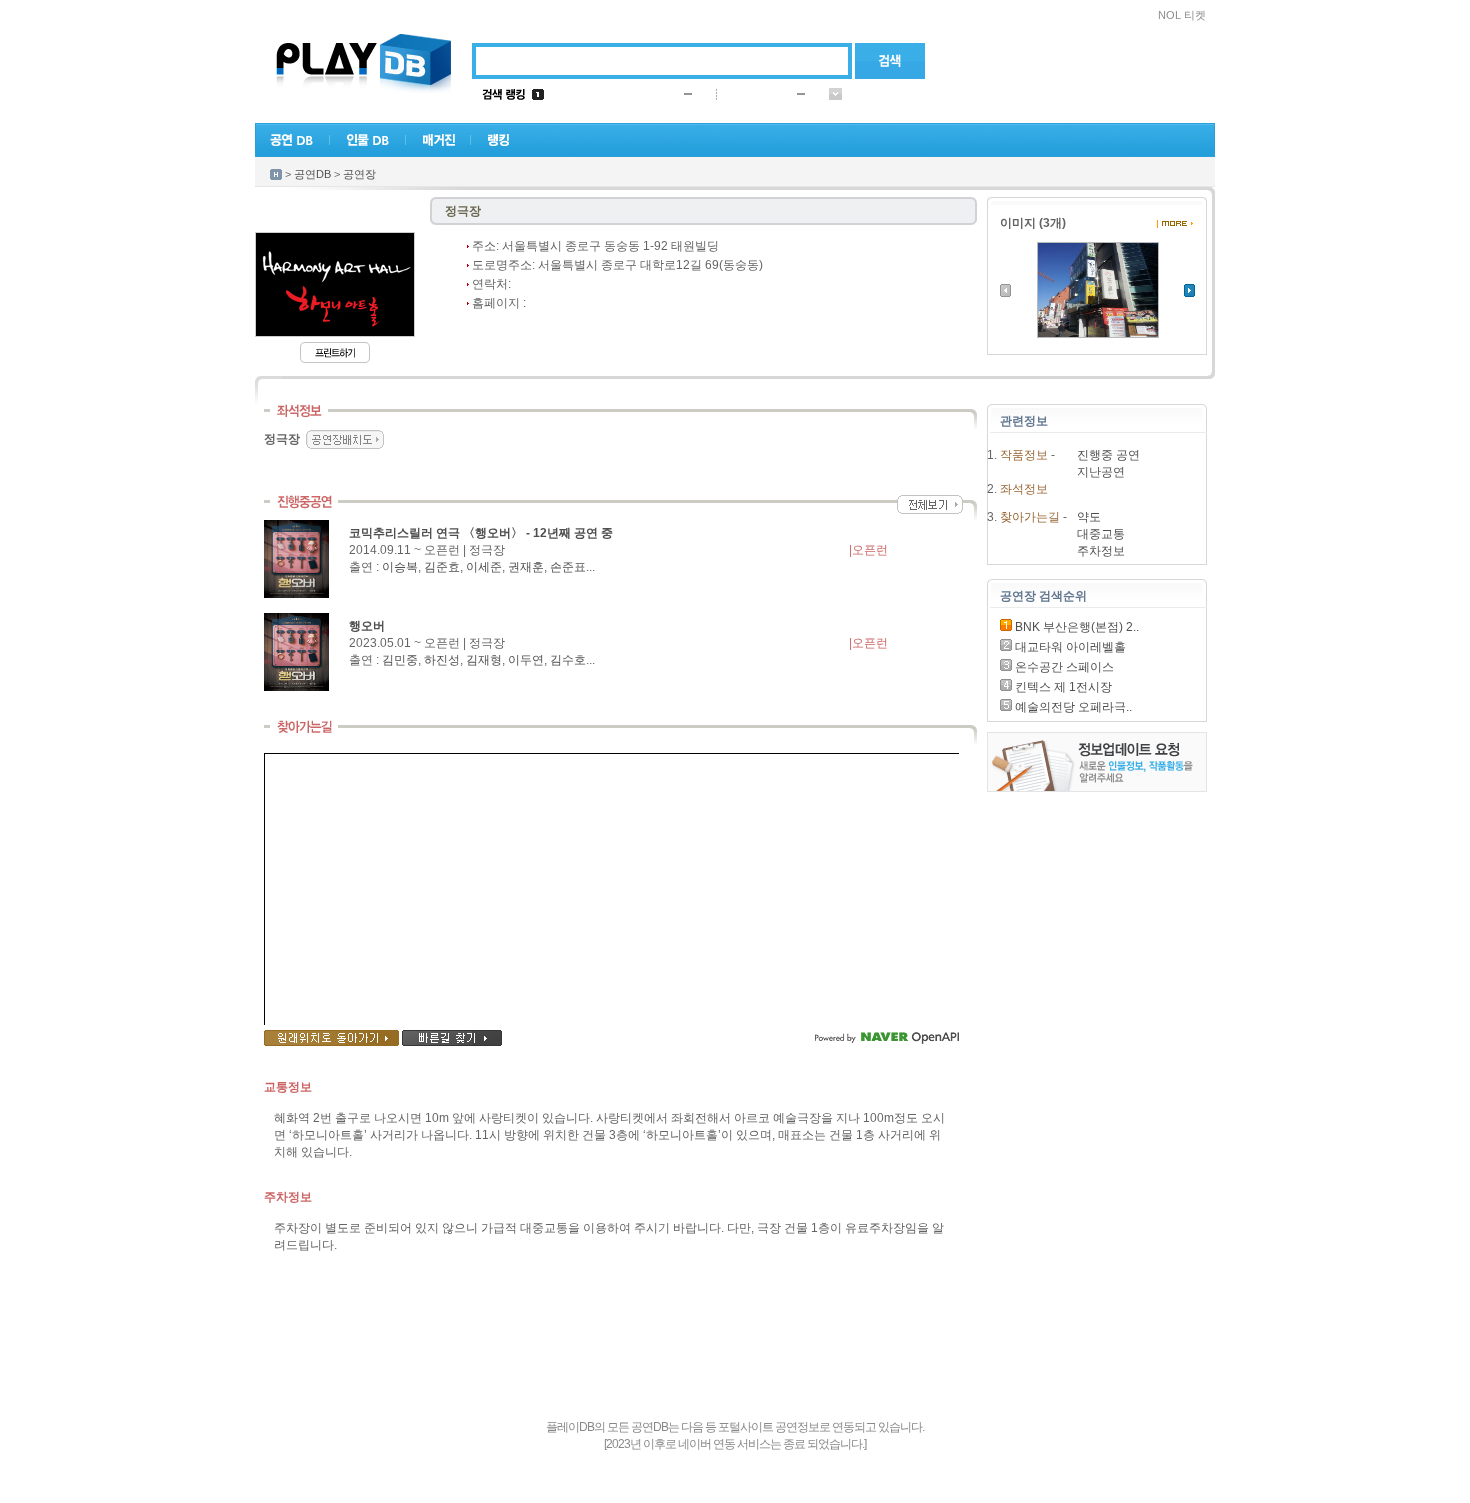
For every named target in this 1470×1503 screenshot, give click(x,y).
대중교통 (1101, 534)
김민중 (400, 660)
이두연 (526, 660)
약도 (1089, 517)
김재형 (484, 660)
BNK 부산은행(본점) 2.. (1075, 627)
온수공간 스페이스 (1063, 667)
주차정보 (1101, 551)
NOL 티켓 (1182, 15)
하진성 (442, 660)
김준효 (442, 567)
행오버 (367, 626)
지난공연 (1101, 472)
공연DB (312, 174)
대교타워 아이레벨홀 (1069, 647)
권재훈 (526, 567)
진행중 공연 (1108, 455)
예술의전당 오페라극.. (1072, 707)
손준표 (568, 567)
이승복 (400, 567)
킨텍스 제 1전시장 (1062, 687)
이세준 (484, 567)
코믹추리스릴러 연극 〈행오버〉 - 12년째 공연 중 (481, 533)
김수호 (568, 660)
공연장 (359, 174)
